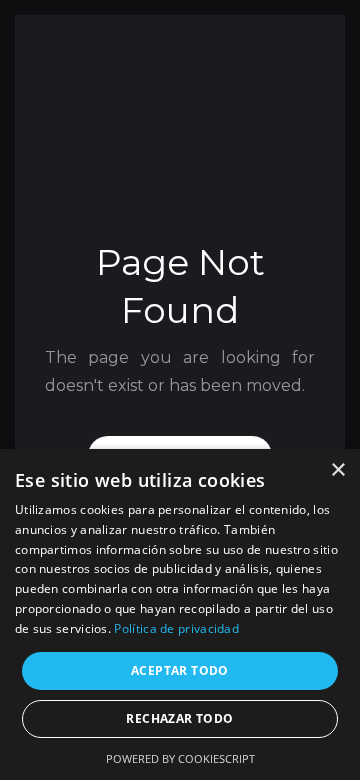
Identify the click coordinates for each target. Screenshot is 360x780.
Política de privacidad (176, 628)
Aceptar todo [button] (180, 670)
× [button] (337, 470)
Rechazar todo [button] (179, 718)
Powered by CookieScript (180, 758)
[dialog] (180, 614)
